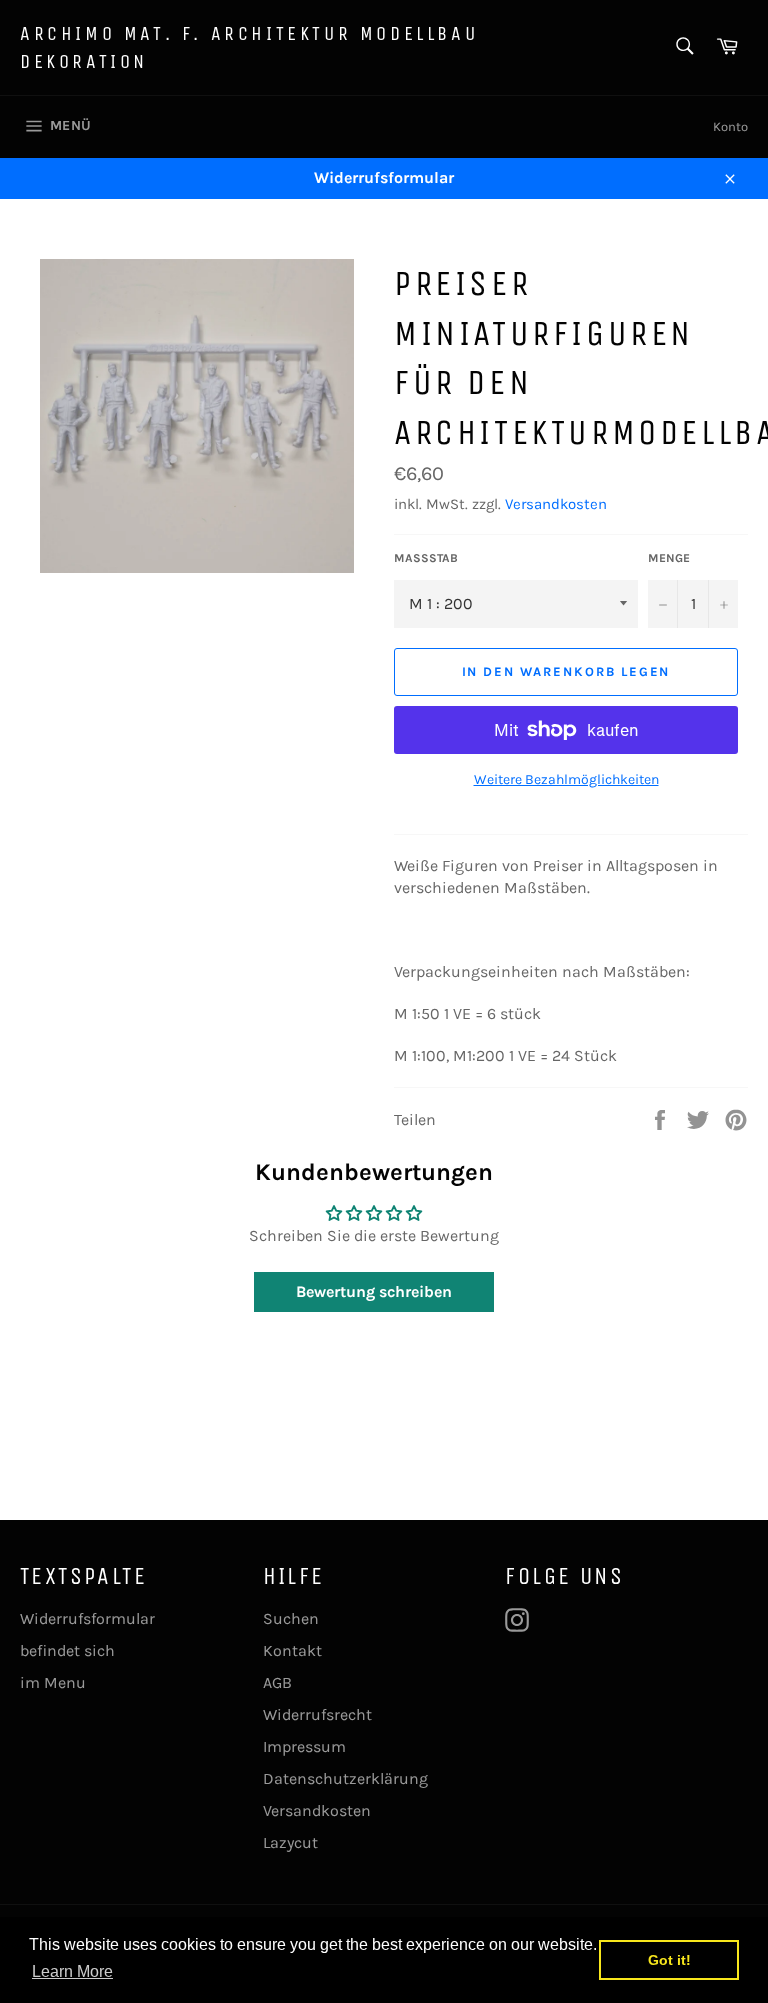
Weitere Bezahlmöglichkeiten (566, 779)
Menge (669, 558)
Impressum (304, 1746)
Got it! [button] (669, 1960)
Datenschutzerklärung (345, 1778)
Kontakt (292, 1650)
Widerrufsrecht (317, 1714)
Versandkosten (556, 504)
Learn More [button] (72, 1971)
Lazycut (290, 1842)
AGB (277, 1682)
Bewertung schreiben (374, 1291)
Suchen (291, 1618)
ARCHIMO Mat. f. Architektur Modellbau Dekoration (249, 47)
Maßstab (426, 558)
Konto (730, 126)
